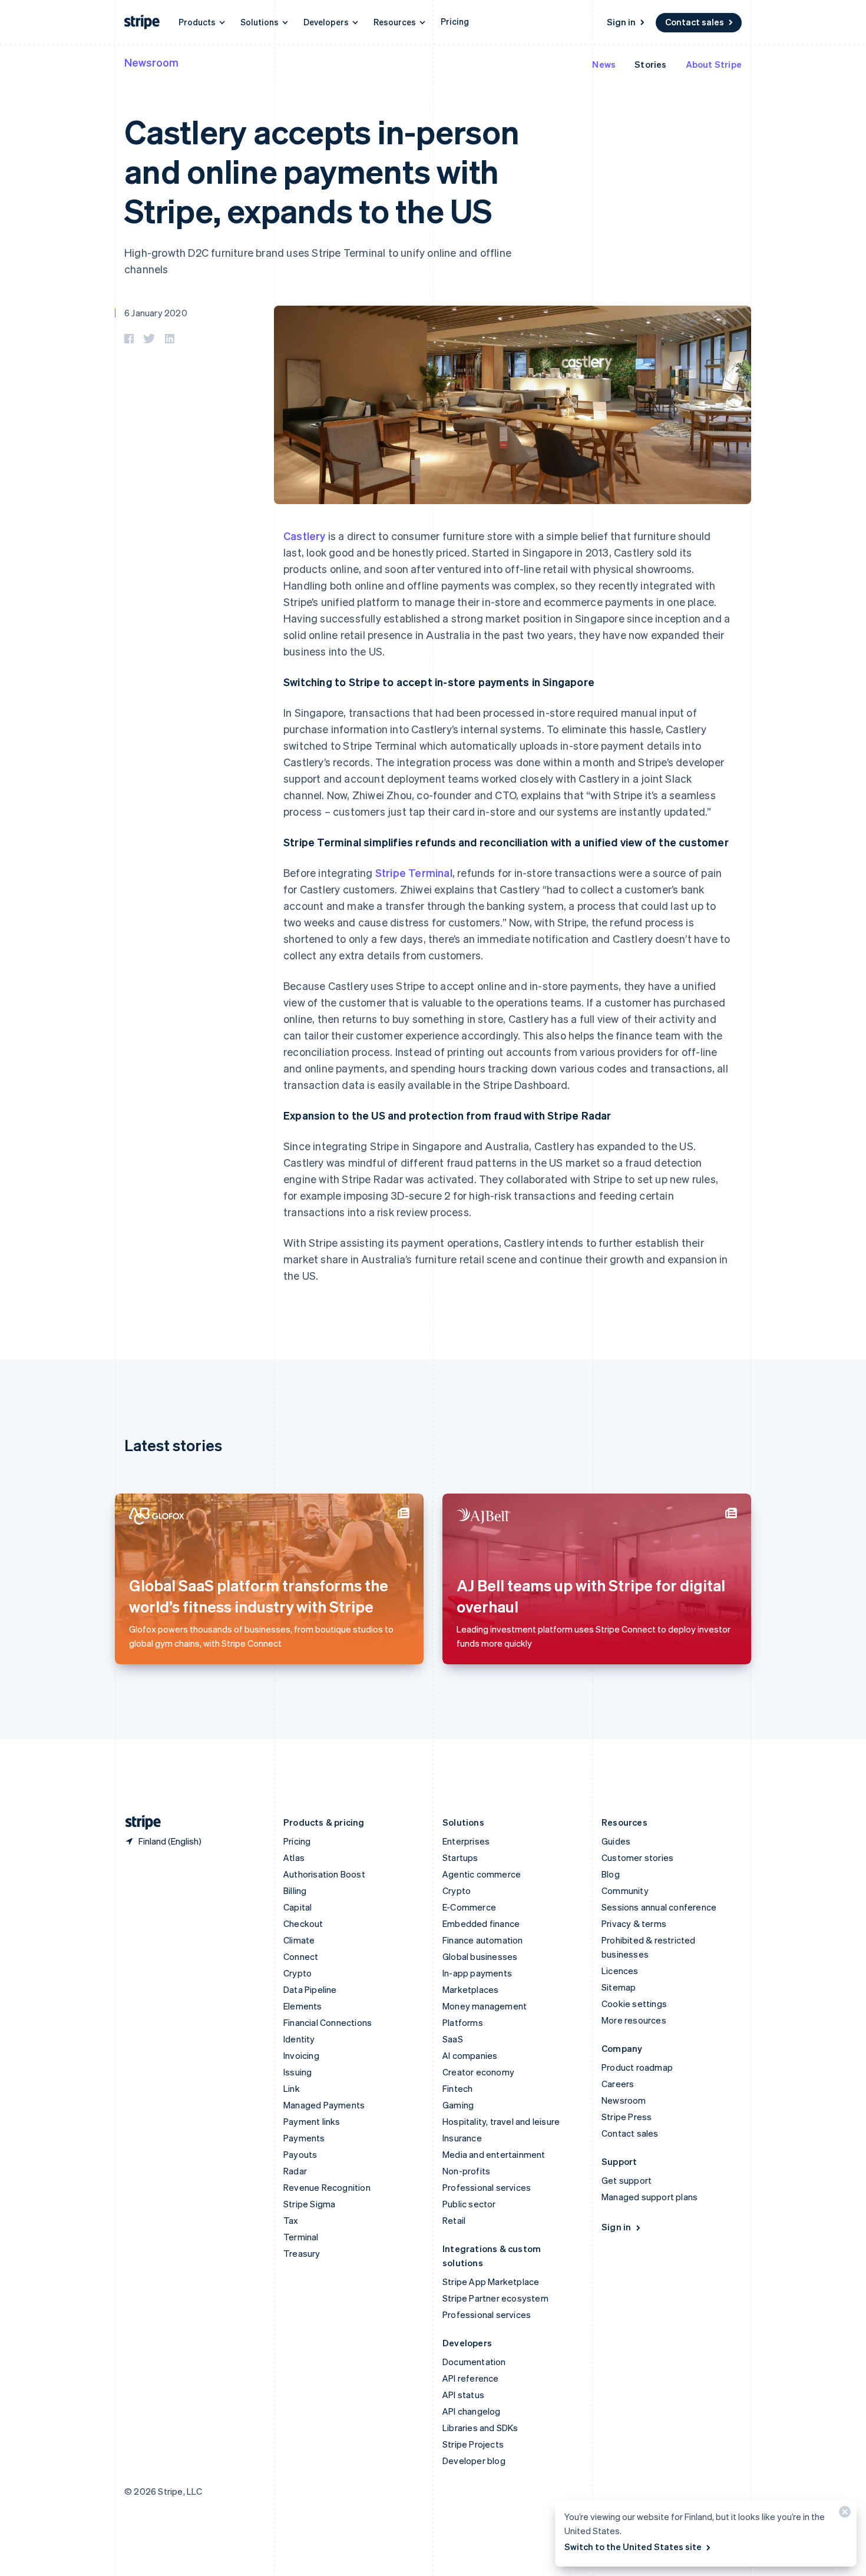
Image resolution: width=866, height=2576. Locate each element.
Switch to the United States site (633, 2547)
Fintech (457, 2088)
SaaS (453, 2039)
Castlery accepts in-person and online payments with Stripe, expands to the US (322, 170)
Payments (304, 2138)
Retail (454, 2220)
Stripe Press (627, 2117)
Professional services (487, 2187)
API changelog (472, 2411)
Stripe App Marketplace (491, 2282)
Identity (299, 2039)
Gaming (458, 2105)
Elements (303, 2006)
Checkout (303, 1923)
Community (625, 1890)
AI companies (470, 2055)
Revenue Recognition (327, 2187)
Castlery (305, 536)
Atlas (294, 1857)
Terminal (301, 2237)
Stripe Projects (473, 2444)
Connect (301, 1956)
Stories (650, 64)
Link (292, 2088)
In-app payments (477, 1973)
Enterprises (466, 1841)
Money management (485, 2006)
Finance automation (483, 1940)
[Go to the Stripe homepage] (138, 1822)
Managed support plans (649, 2197)
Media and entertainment (494, 2154)
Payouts (300, 2154)
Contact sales (695, 22)
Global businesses (480, 1956)
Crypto (298, 1973)
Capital (298, 1907)
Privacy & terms (634, 1923)
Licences (620, 1971)
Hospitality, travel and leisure (501, 2121)
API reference (471, 2378)
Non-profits (466, 2171)
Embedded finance (481, 1923)
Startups (460, 1857)
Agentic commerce (482, 1874)
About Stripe (714, 64)
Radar (295, 2171)
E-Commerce (469, 1907)
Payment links (312, 2121)
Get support (627, 2180)
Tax (291, 2220)
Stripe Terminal (414, 873)
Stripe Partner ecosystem (495, 2298)
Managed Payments (324, 2105)
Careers (618, 2084)
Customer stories (637, 1857)
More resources (634, 2020)
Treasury (302, 2253)
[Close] (843, 2514)
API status (463, 2395)
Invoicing (301, 2055)
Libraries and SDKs (480, 2428)
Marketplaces (470, 1989)
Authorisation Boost (324, 1874)
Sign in (621, 22)
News (604, 64)
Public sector (469, 2204)
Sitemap (619, 1987)
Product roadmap (637, 2067)
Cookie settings (634, 2004)
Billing (295, 1890)
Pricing (455, 21)
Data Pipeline (310, 1989)
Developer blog (474, 2461)
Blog (611, 1874)
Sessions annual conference (659, 1907)
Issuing (298, 2072)
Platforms (463, 2022)
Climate (299, 1940)
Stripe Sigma (309, 2204)
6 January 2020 (156, 313)
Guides (616, 1841)
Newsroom (151, 62)
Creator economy (478, 2072)
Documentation (474, 2362)
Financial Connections (328, 2022)
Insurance (462, 2138)
